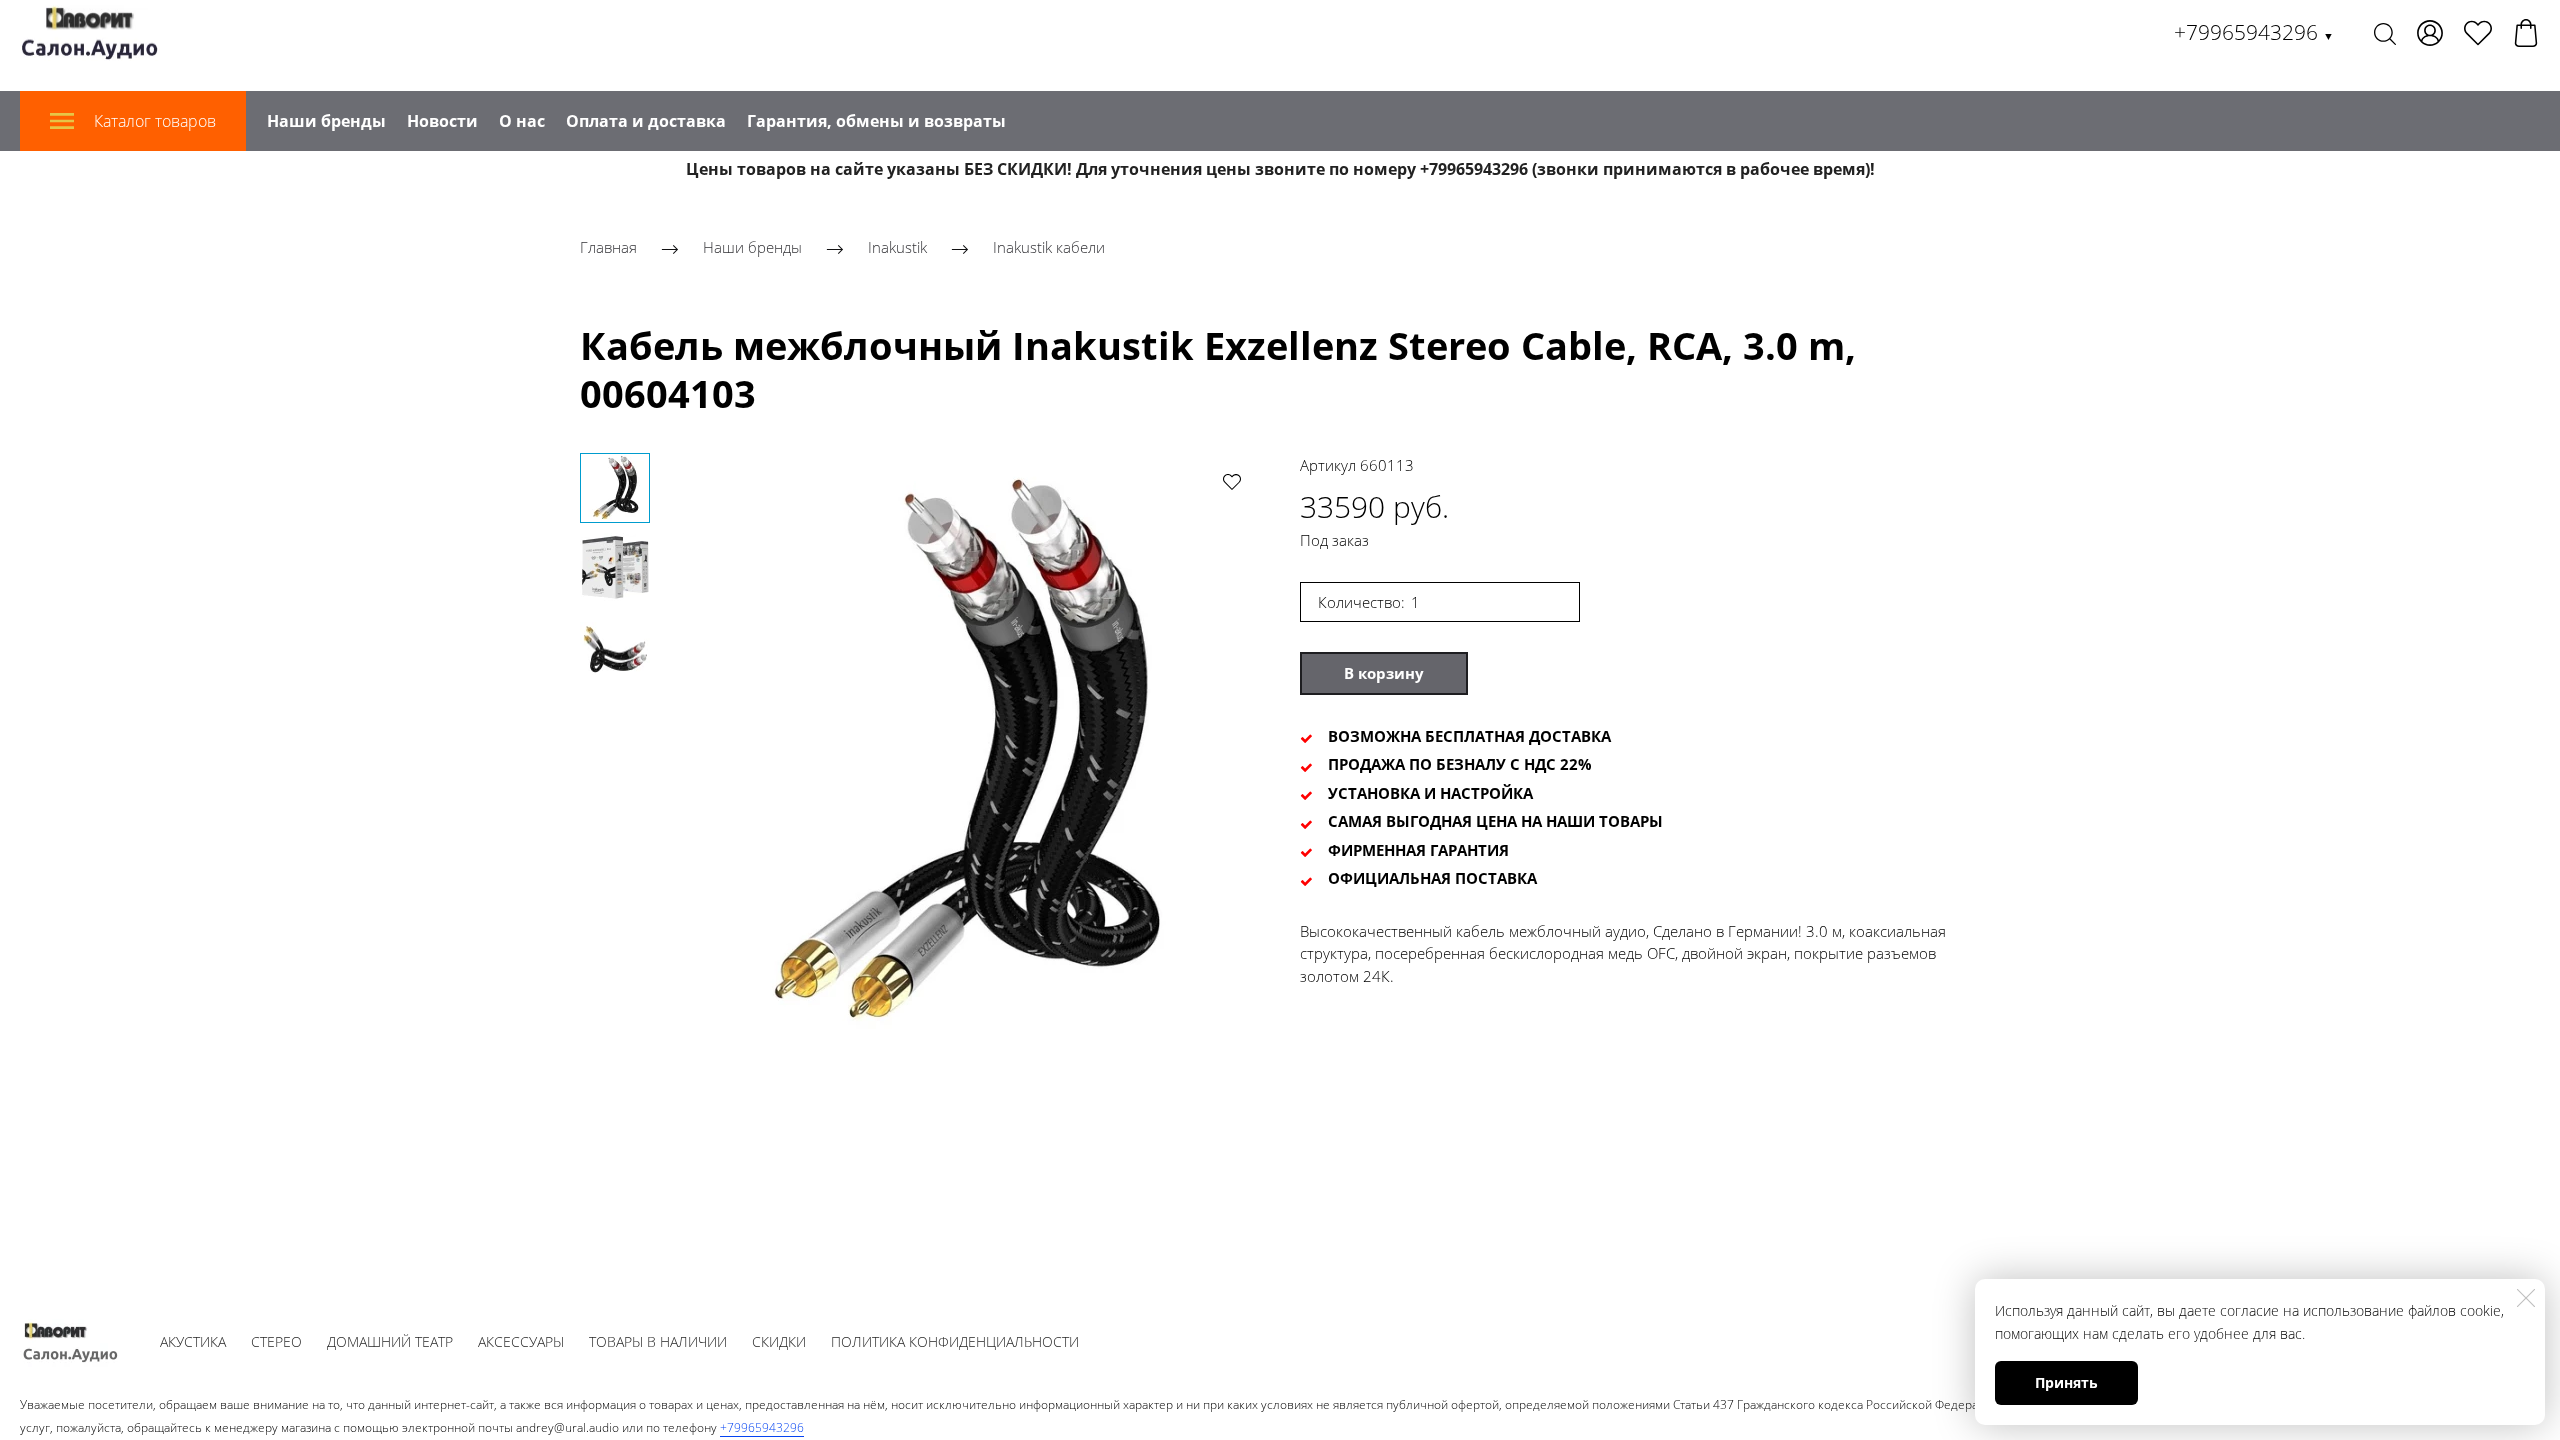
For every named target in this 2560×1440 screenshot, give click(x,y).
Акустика (193, 1341)
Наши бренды (326, 121)
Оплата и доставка (646, 121)
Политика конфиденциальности (955, 1341)
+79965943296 (2254, 32)
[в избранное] (1232, 481)
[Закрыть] (2526, 1298)
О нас (522, 121)
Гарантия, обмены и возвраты (876, 121)
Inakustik (897, 247)
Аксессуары (521, 1341)
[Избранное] (2478, 33)
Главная (608, 247)
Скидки (779, 1341)
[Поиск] (2385, 33)
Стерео (276, 1341)
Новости (442, 121)
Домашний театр (390, 1341)
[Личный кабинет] (2430, 33)
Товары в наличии (658, 1341)
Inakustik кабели (1049, 247)
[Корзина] (2526, 33)
